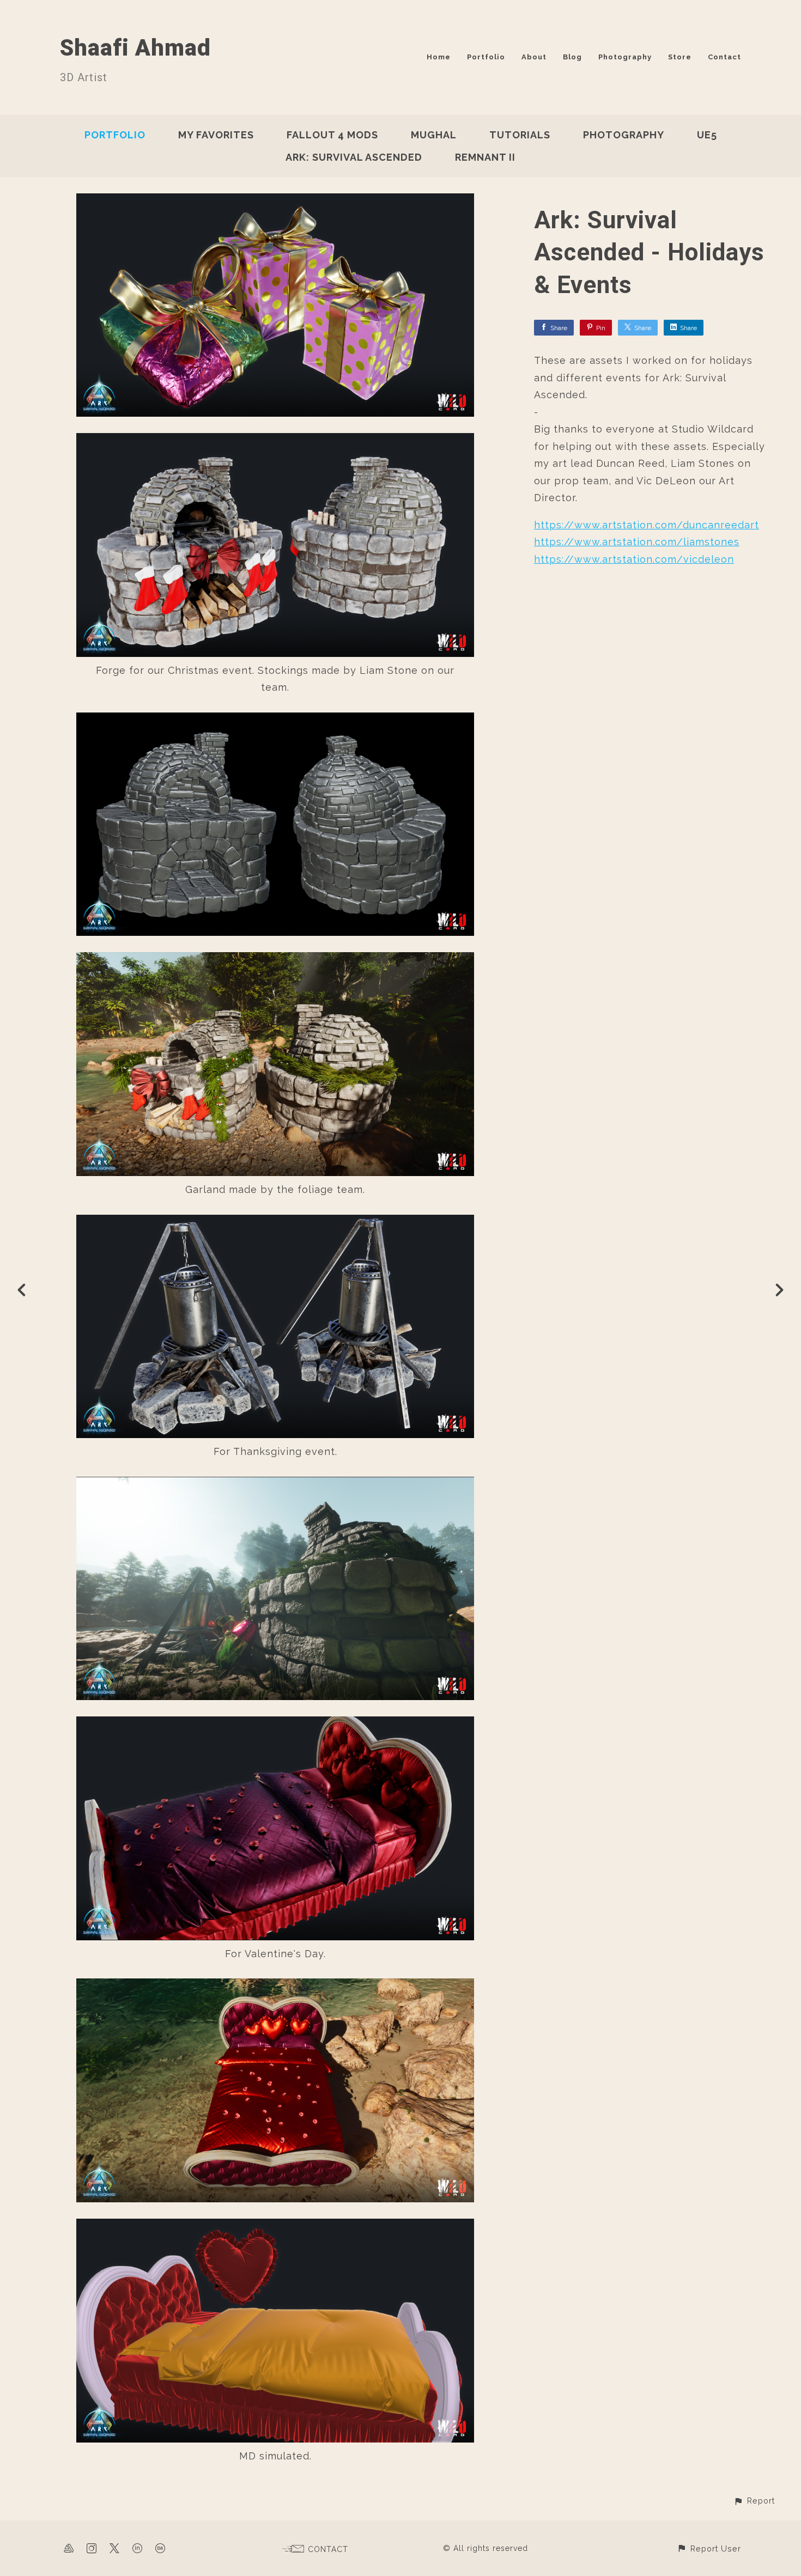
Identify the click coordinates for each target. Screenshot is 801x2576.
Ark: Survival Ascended (354, 157)
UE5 (707, 135)
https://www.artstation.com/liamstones (637, 542)
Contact (724, 57)
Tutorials (520, 135)
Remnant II (485, 157)
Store (680, 57)
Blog (572, 57)
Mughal (434, 135)
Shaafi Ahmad (135, 48)
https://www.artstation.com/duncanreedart (647, 525)
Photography (625, 57)
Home (439, 57)
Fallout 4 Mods (332, 135)
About (534, 57)
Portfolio (486, 57)
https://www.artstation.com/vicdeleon (634, 559)
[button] (754, 2501)
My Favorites (216, 135)
